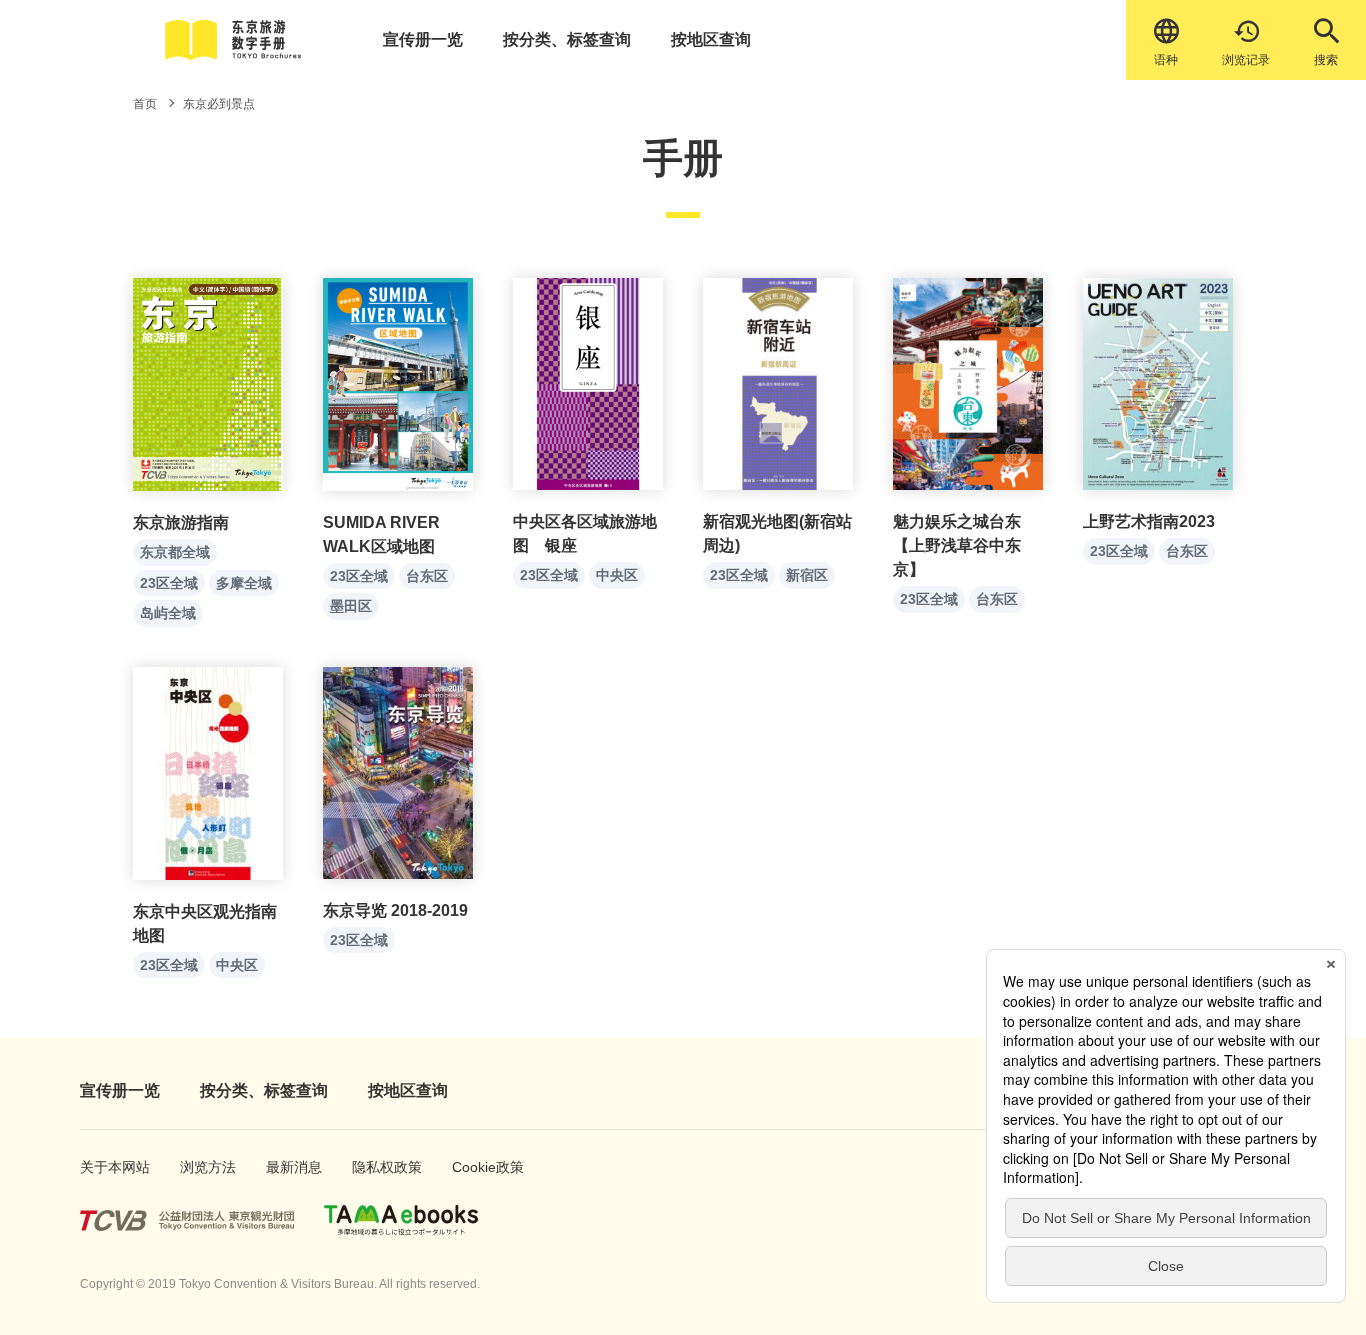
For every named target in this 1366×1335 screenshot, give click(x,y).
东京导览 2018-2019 (395, 910)
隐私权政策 (377, 1167)
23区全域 (169, 583)
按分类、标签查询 (567, 39)
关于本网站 (105, 1167)
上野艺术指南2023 (1149, 521)
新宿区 (807, 575)
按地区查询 (711, 39)
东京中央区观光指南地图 (205, 923)
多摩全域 (244, 583)
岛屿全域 (168, 613)
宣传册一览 (423, 39)
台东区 (427, 576)
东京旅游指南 (181, 522)
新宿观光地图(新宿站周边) (777, 533)
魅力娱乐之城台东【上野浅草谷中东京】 (957, 545)
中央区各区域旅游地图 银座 (585, 533)
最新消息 (287, 1167)
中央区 (617, 575)
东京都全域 (175, 552)
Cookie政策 (477, 1167)
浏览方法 (201, 1167)
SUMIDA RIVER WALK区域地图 (381, 534)
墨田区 (351, 606)
